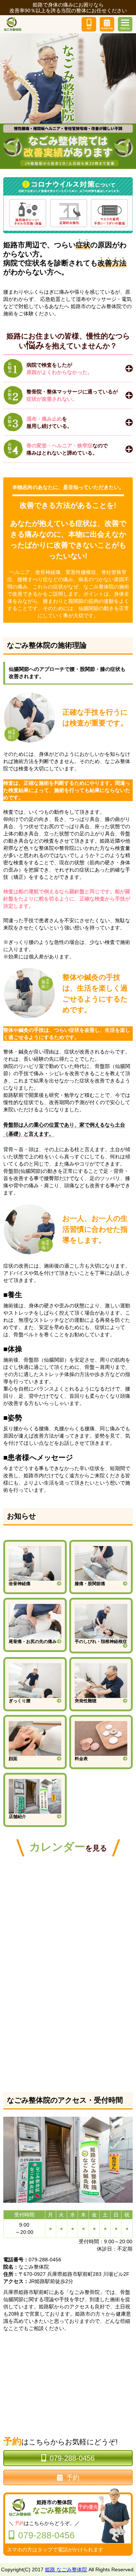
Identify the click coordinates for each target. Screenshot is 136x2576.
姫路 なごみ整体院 (66, 2569)
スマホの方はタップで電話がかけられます (55, 2550)
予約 (73, 2478)
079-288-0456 (72, 2458)
